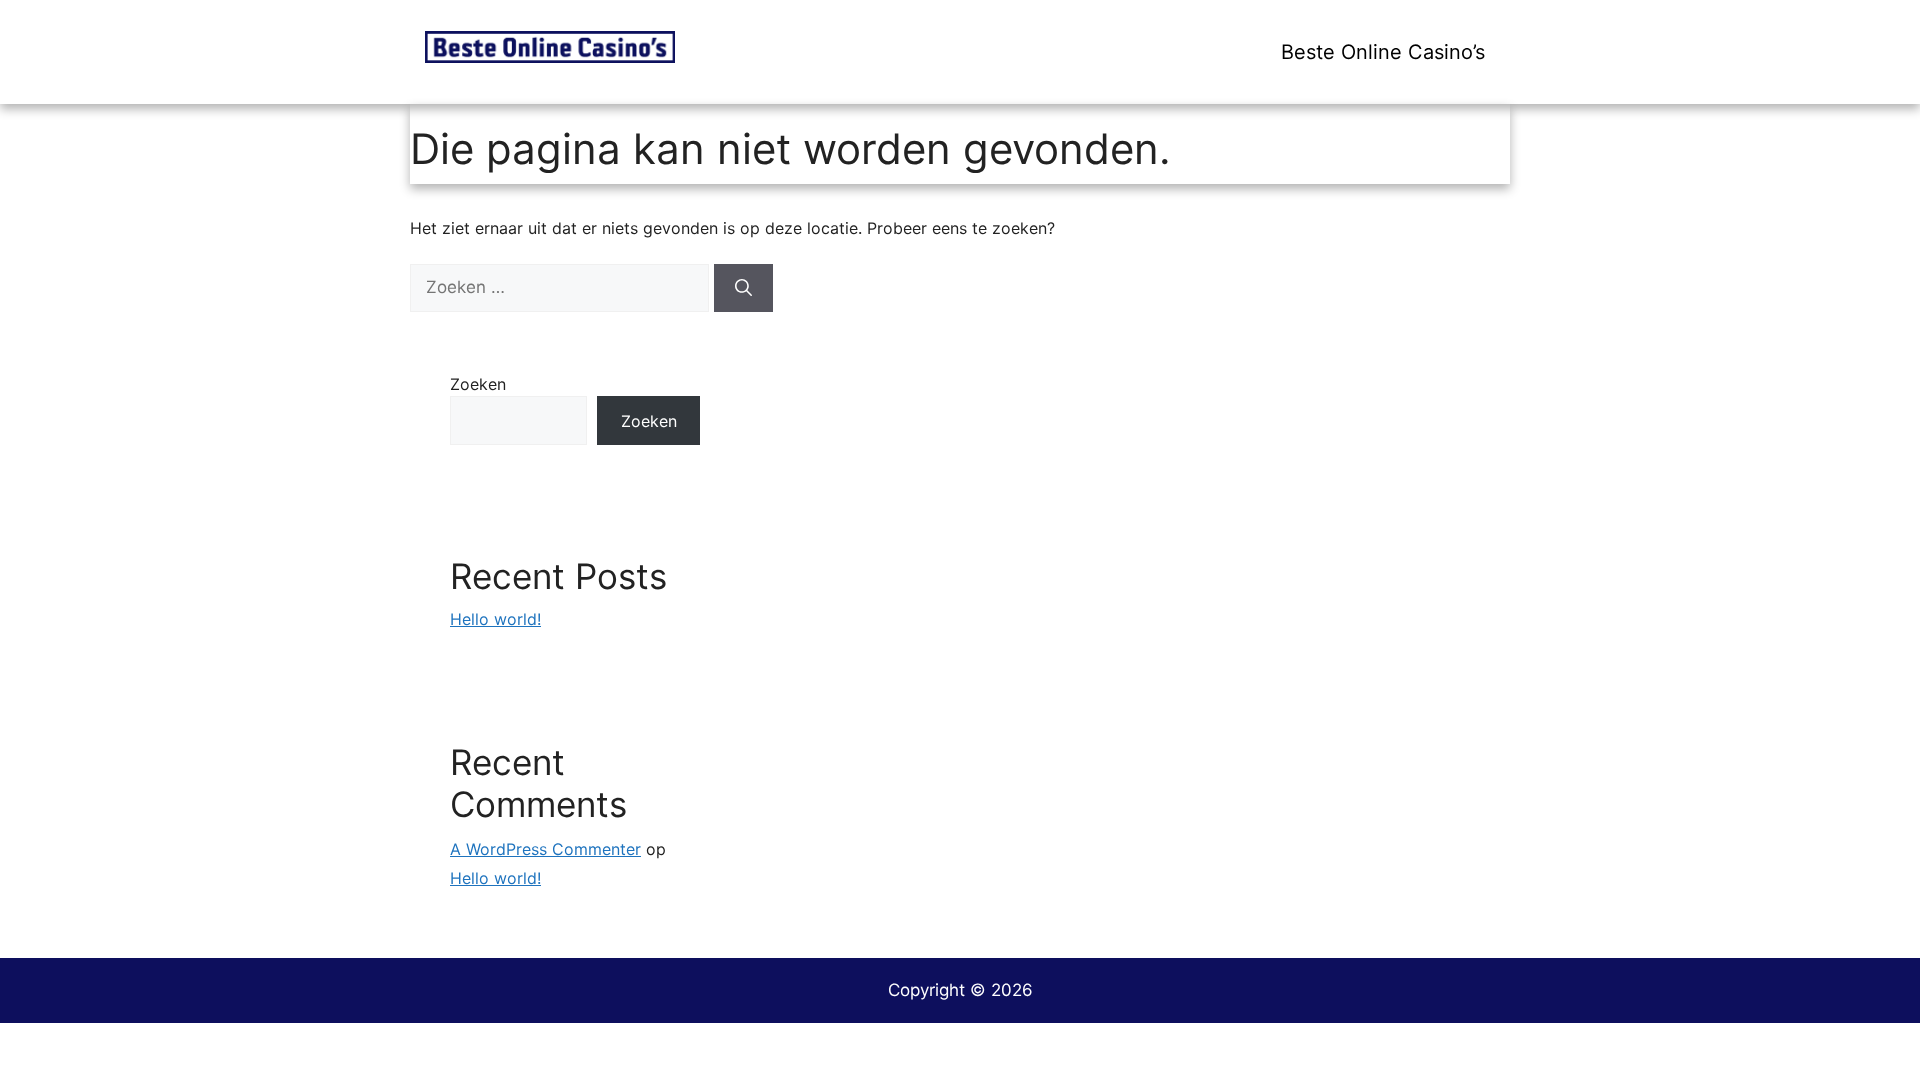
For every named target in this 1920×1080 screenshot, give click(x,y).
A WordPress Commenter (545, 849)
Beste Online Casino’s (1383, 52)
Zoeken (478, 384)
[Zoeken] (743, 288)
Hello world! (495, 619)
